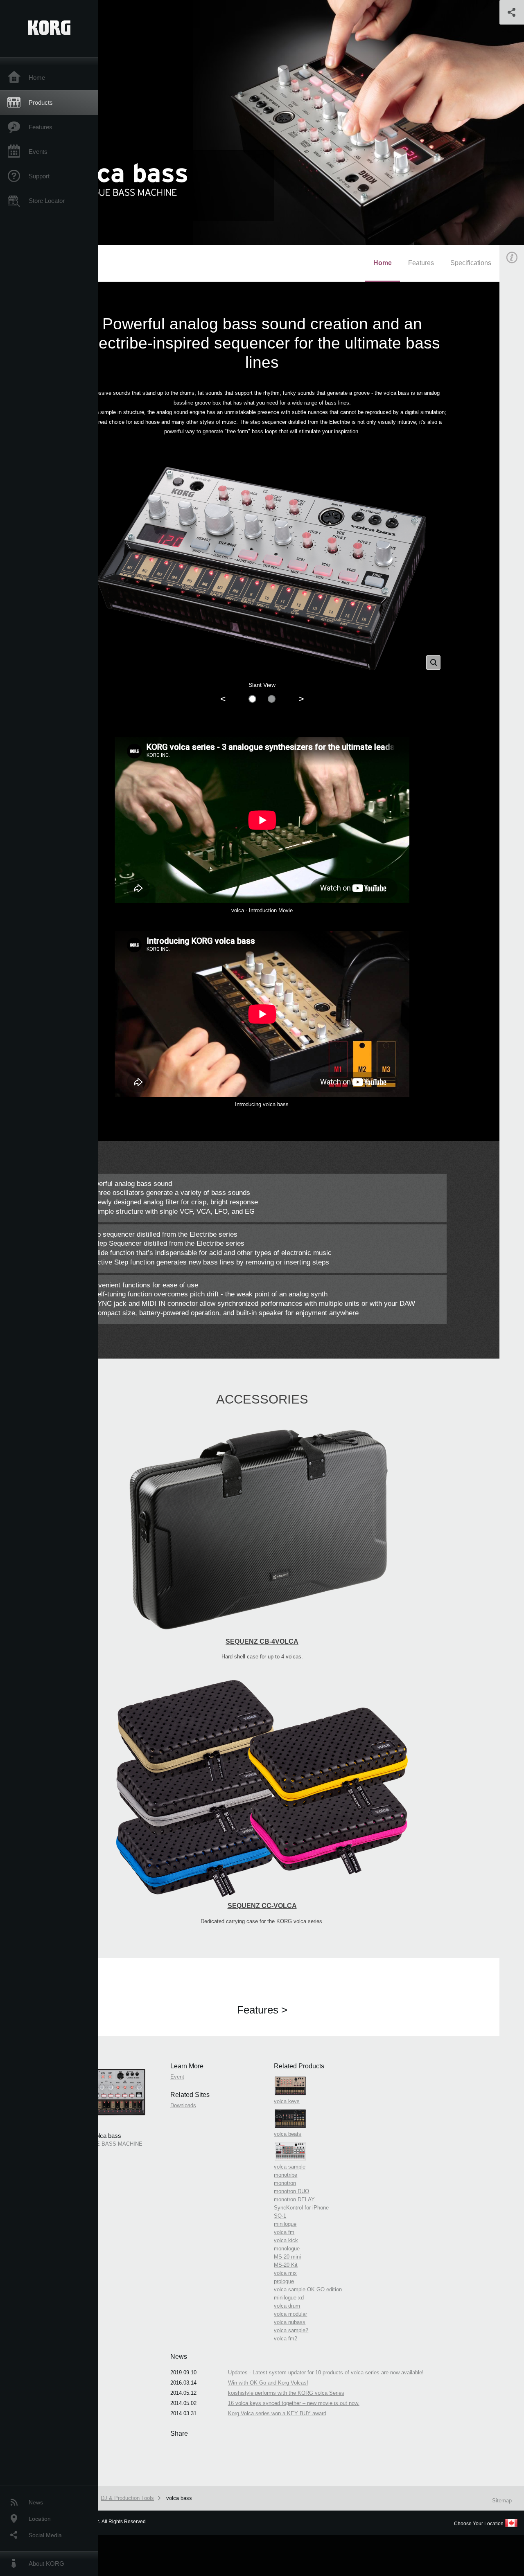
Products (41, 102)
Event (177, 2077)
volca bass (179, 2498)
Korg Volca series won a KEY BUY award (277, 2413)
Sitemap (502, 2501)
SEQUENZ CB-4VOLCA (262, 1641)
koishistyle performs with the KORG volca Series (286, 2393)
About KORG (46, 2564)
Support (39, 176)
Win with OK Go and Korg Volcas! (268, 2383)
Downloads (183, 2105)
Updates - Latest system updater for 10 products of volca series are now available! (326, 2372)
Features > (262, 2010)
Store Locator (47, 201)
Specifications (471, 263)
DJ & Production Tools (127, 2498)
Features (41, 127)
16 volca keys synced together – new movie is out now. (294, 2403)
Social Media (45, 2535)
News (36, 2502)
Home (37, 78)
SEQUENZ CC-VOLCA (262, 1906)
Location (40, 2519)
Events (38, 152)
